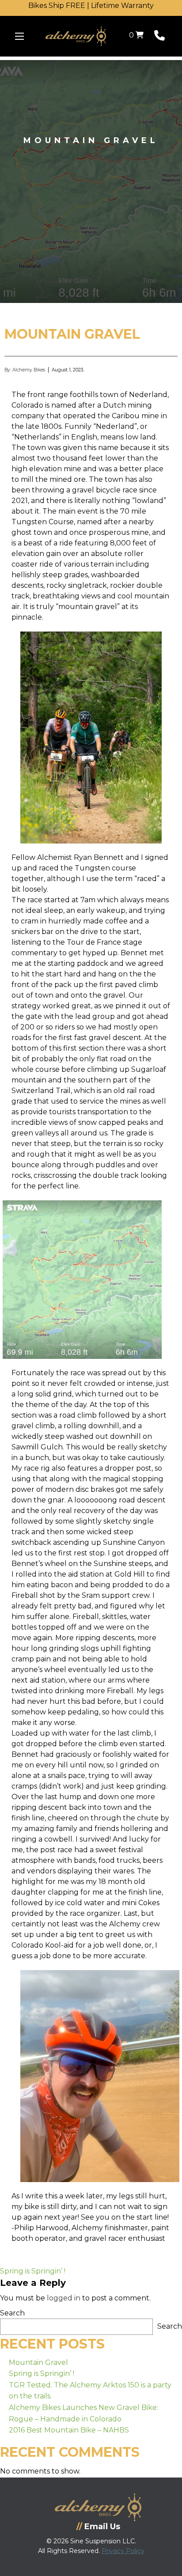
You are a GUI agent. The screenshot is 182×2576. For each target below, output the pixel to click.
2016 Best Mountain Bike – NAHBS (69, 2430)
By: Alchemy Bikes (25, 370)
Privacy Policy (123, 2551)
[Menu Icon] (19, 36)
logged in (64, 2298)
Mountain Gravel (38, 2362)
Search (12, 2313)
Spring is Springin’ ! (33, 2271)
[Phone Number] (159, 37)
